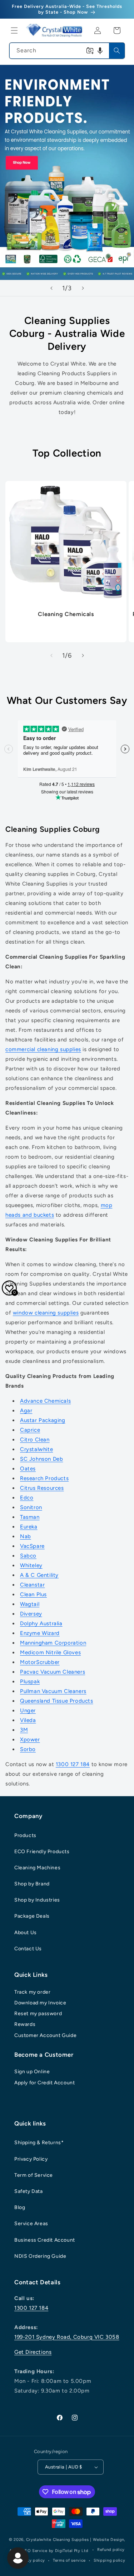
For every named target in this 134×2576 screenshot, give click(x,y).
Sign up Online (32, 2072)
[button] (14, 30)
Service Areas (31, 2224)
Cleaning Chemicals (66, 614)
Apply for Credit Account (44, 2083)
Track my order (32, 1992)
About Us (26, 1933)
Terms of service (69, 2560)
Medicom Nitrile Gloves (50, 1652)
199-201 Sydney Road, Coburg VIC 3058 (67, 2337)
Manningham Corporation (53, 1643)
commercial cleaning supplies (43, 1049)
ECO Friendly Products (42, 1852)
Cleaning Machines (37, 1868)
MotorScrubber (40, 1662)
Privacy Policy (31, 2159)
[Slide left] (51, 655)
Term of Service (34, 2175)
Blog (20, 2207)
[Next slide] (83, 288)
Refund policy (111, 2550)
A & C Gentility (39, 1575)
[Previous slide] (51, 288)
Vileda (28, 1720)
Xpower (30, 1740)
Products (25, 1835)
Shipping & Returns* (39, 2143)
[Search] (117, 51)
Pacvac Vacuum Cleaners (53, 1672)
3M (24, 1730)
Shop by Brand (32, 1884)
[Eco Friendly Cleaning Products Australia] (67, 172)
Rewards (25, 2024)
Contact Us (28, 1949)
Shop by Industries (37, 1900)
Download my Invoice (40, 2003)
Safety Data (29, 2191)
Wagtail (30, 1604)
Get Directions (33, 2352)
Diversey (31, 1614)
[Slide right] (83, 655)
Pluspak (30, 1681)
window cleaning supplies (46, 1313)
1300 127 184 (73, 1764)
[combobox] (67, 51)
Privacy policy (31, 2560)
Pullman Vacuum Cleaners (53, 1691)
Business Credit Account (45, 2240)
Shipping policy (110, 2560)
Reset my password (38, 2014)
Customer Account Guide (45, 2035)
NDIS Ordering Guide (40, 2256)
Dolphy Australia (41, 1623)
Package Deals (32, 1916)
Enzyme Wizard (40, 1633)
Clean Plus (33, 1594)
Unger (28, 1711)
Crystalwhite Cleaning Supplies (58, 2540)
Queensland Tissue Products (57, 1701)
